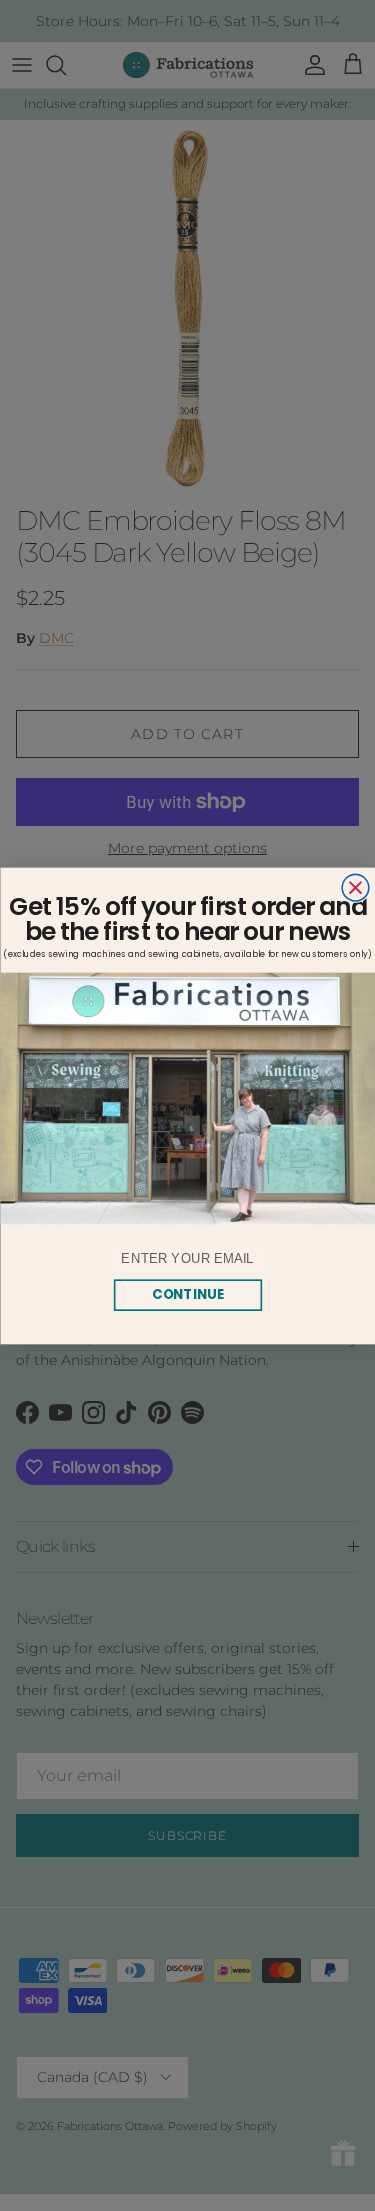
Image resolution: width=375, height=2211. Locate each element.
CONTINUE (187, 1293)
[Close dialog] (355, 887)
